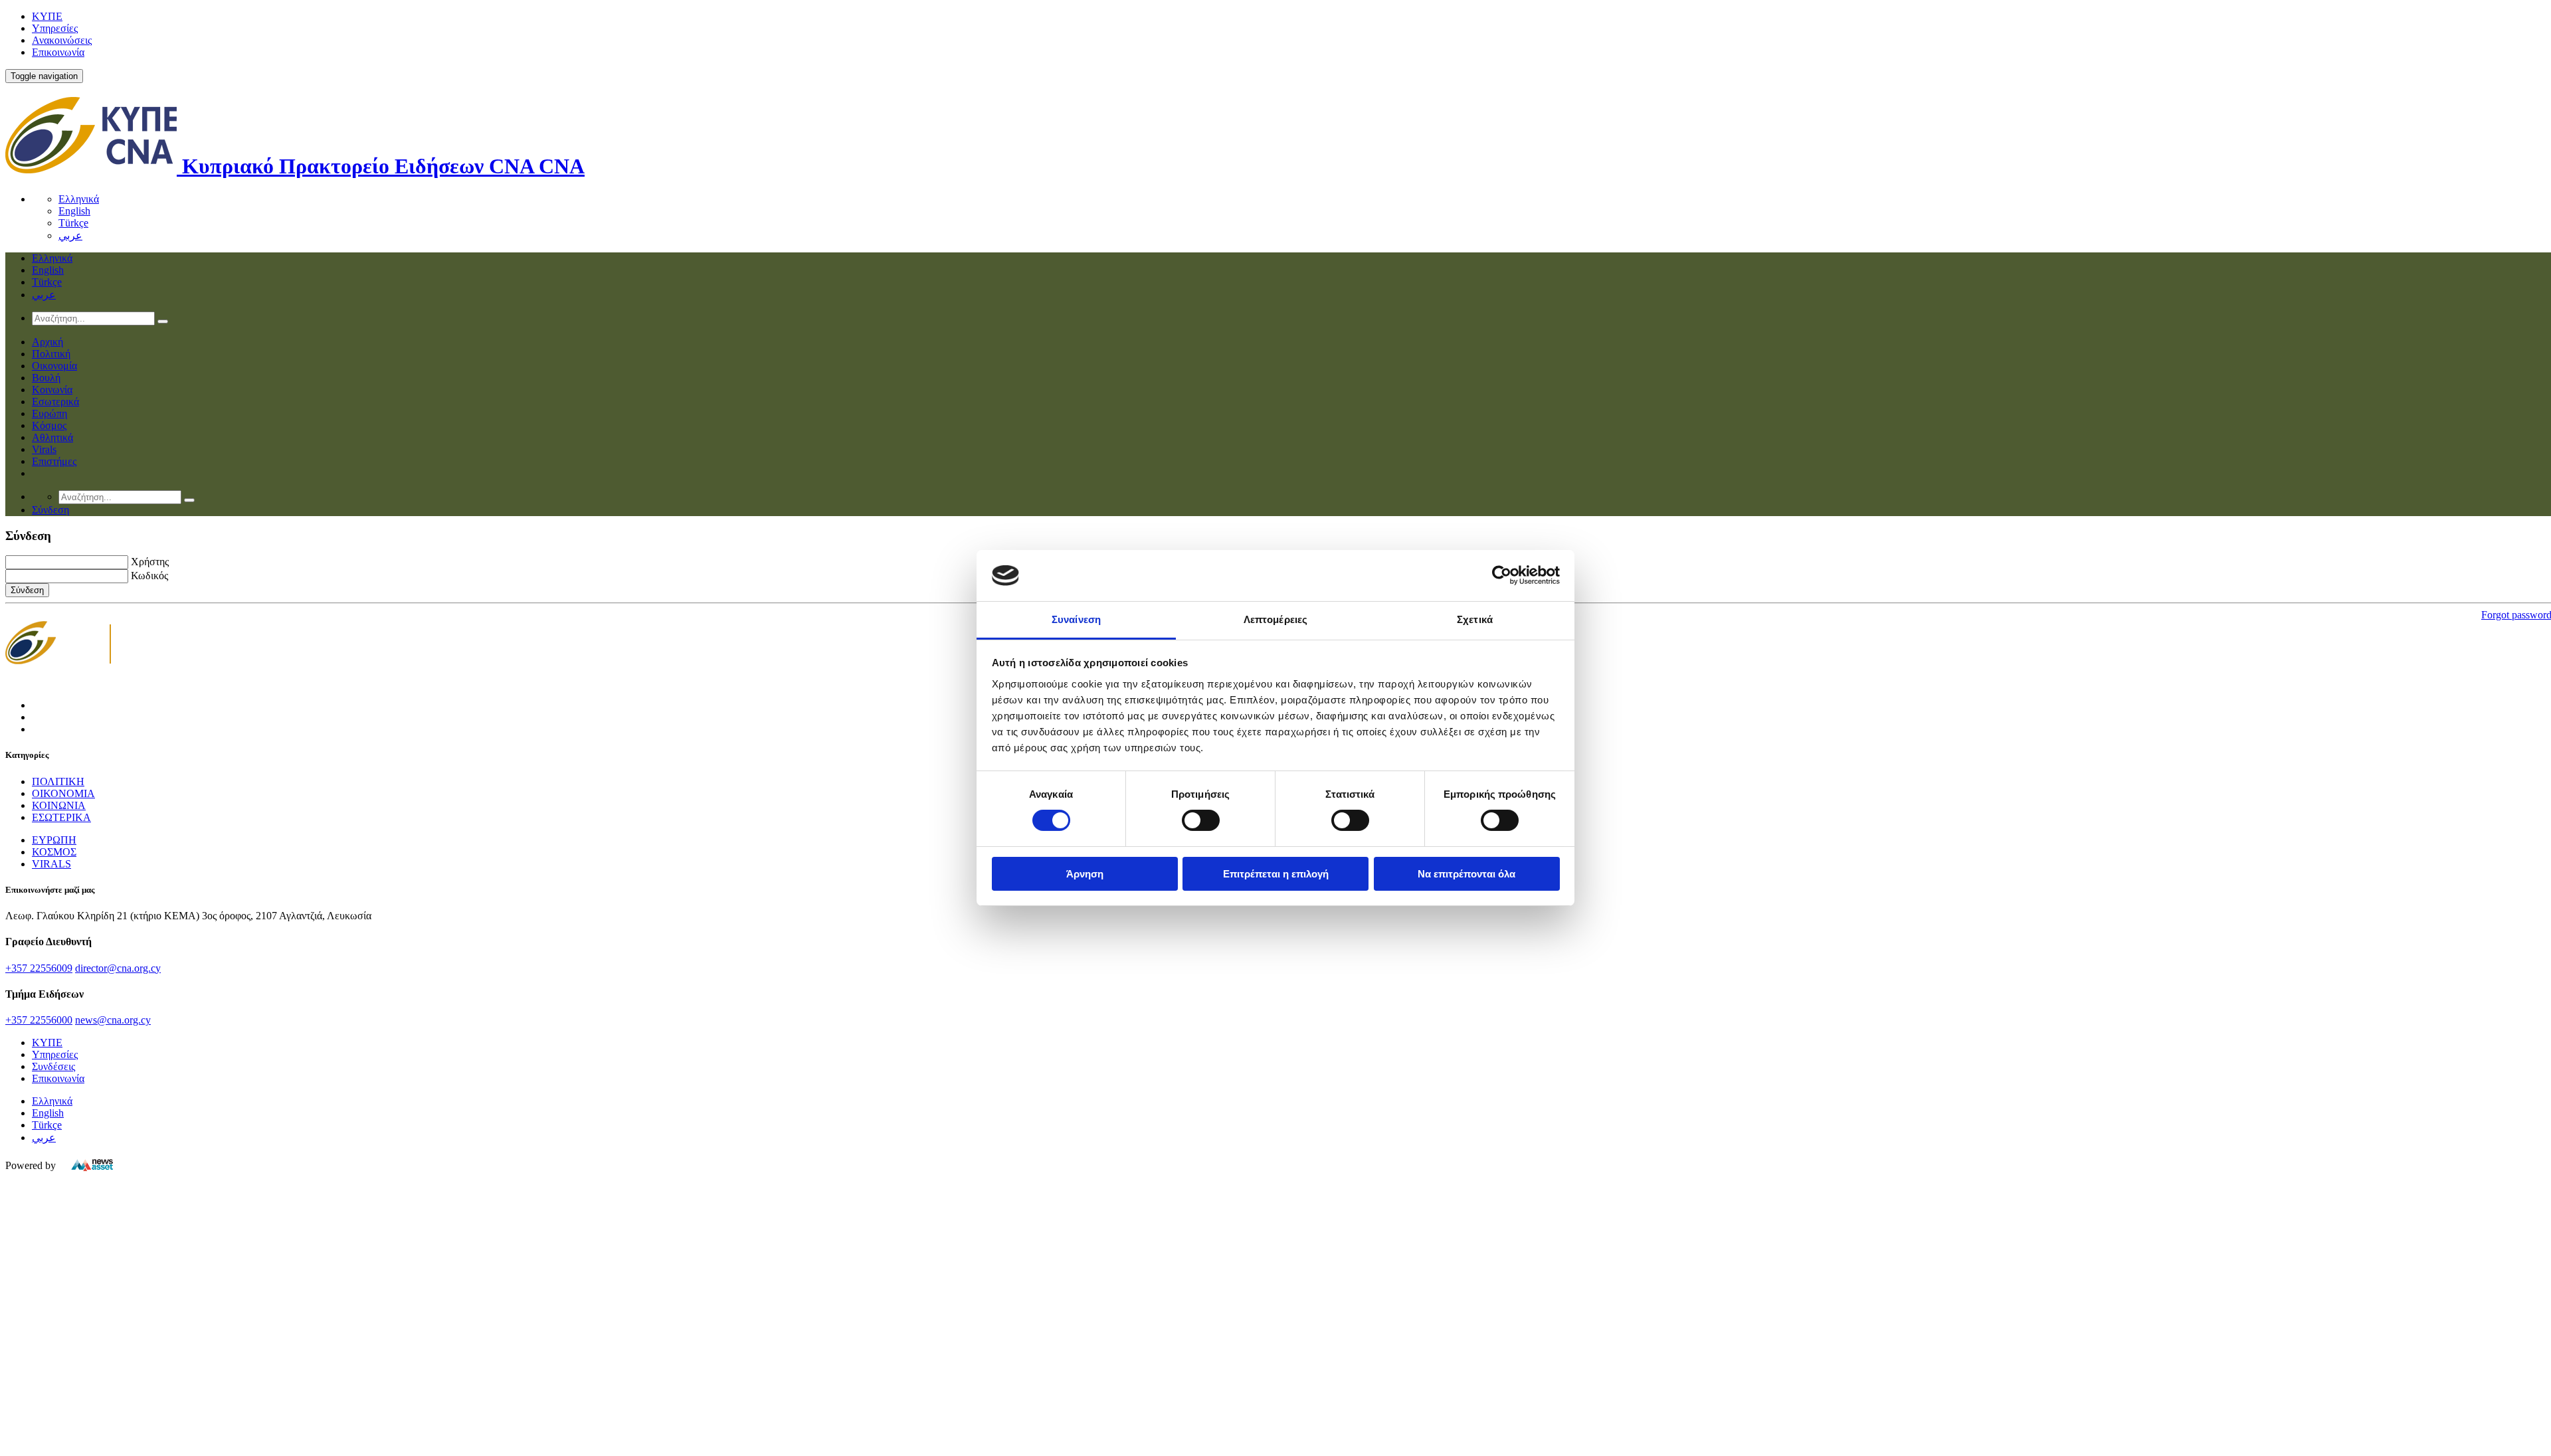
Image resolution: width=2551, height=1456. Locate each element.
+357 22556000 (39, 1020)
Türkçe (73, 223)
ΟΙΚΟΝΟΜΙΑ (63, 793)
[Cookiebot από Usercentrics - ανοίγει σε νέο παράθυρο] (1502, 575)
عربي (70, 235)
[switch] (1201, 820)
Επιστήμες (54, 461)
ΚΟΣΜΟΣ (54, 852)
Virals (44, 449)
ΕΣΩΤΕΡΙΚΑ (61, 817)
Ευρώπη (49, 413)
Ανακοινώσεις (62, 40)
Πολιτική (51, 354)
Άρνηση (1085, 874)
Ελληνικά (79, 199)
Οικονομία (54, 366)
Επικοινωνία (58, 52)
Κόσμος (49, 425)
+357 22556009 (39, 968)
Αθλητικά (52, 437)
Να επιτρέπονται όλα (1466, 874)
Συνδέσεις (53, 1066)
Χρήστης (150, 562)
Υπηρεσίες (55, 28)
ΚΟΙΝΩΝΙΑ (59, 805)
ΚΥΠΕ (47, 16)
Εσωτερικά (55, 402)
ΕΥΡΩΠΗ (54, 840)
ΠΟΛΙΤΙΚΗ (58, 781)
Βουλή (46, 378)
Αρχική (47, 342)
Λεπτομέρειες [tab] (1275, 619)
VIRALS (51, 864)
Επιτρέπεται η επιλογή (1276, 874)
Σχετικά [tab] (1475, 619)
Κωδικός (149, 576)
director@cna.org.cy (118, 968)
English (74, 211)
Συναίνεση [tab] (1076, 619)
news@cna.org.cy (113, 1020)
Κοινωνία (52, 390)
